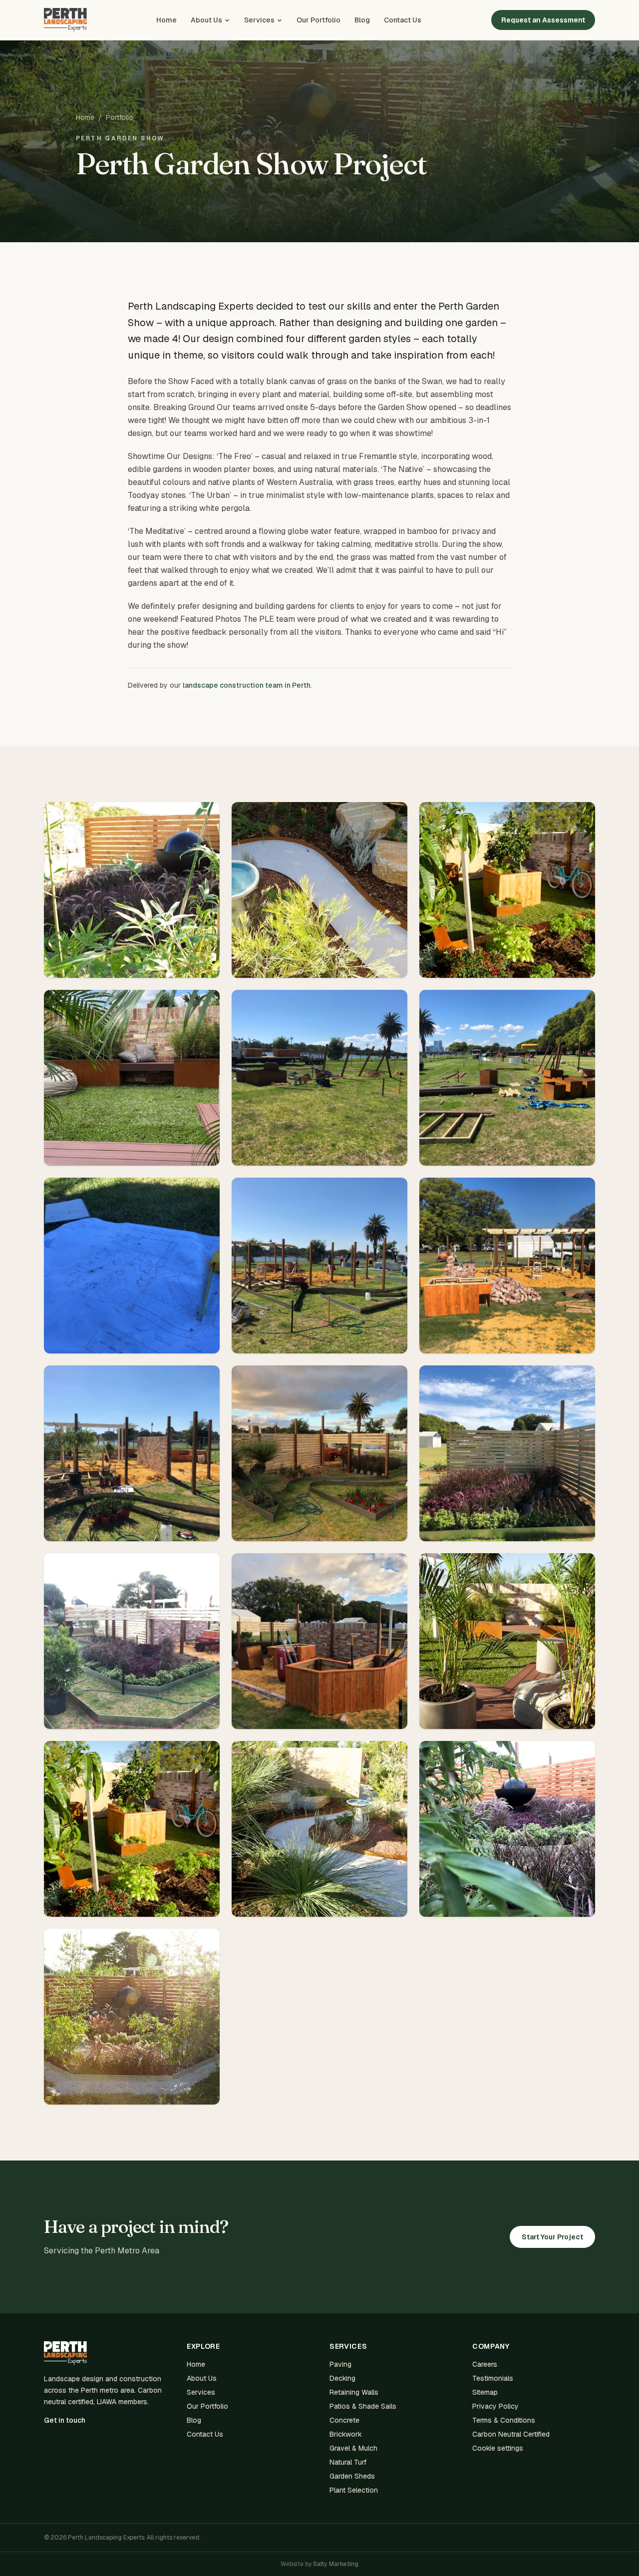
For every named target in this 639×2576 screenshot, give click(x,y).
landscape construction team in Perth (247, 685)
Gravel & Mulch (353, 2448)
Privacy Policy (495, 2406)
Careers (485, 2364)
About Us (206, 20)
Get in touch (65, 2420)
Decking (342, 2378)
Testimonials (493, 2378)
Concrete (344, 2420)
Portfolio (120, 117)
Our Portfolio (319, 20)
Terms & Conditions (504, 2420)
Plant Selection (354, 2490)
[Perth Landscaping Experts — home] (65, 20)
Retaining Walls (354, 2392)
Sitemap (485, 2392)
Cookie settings (498, 2448)
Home (166, 20)
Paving (340, 2364)
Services (259, 20)
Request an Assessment (543, 20)
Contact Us (403, 20)
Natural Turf (348, 2462)
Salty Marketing (336, 2564)
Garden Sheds (352, 2476)
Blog (362, 20)
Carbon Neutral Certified (511, 2434)
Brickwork (346, 2434)
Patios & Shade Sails (363, 2406)
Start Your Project (552, 2237)
